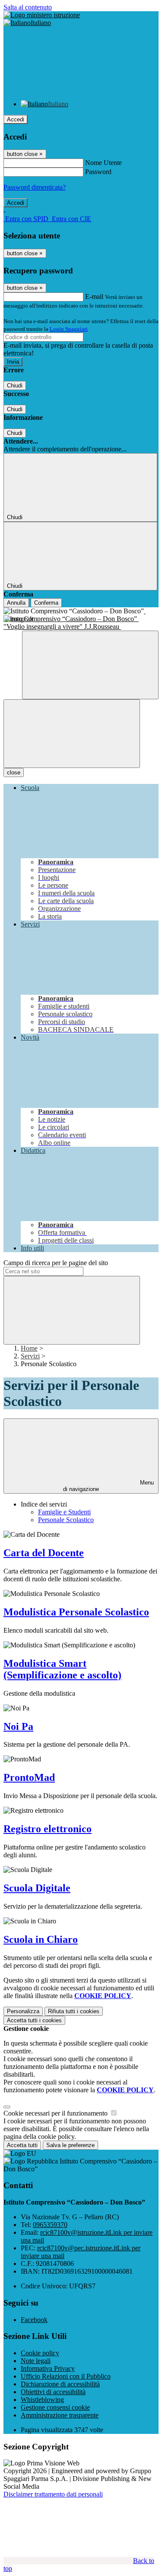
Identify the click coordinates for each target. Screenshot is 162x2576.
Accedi (16, 119)
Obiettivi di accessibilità (53, 2392)
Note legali (36, 2361)
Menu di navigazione (108, 1486)
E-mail (94, 297)
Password (98, 172)
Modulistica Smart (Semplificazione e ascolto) (62, 1669)
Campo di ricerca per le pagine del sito (56, 1263)
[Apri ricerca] (90, 665)
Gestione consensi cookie (55, 2407)
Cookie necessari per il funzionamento (56, 2113)
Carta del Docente (44, 1553)
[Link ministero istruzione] (42, 15)
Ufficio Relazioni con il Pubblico (66, 2376)
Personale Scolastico (66, 1520)
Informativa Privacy (48, 2368)
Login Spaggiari (69, 329)
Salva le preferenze (70, 2145)
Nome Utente (103, 163)
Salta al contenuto (28, 7)
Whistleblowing (42, 2400)
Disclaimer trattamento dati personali (53, 2494)
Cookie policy (40, 2353)
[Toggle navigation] (72, 734)
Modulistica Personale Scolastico (76, 1612)
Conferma (46, 603)
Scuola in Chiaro (41, 1939)
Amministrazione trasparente (60, 2415)
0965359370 (50, 2225)
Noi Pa (18, 1726)
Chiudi (15, 385)
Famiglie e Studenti (64, 1512)
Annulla (16, 603)
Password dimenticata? (35, 187)
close (14, 772)
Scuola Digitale (37, 1888)
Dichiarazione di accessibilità (60, 2384)
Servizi (30, 1356)
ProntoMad (29, 1777)
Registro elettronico (48, 1829)
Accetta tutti (34, 2020)
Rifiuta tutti (74, 2011)
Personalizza (23, 2011)
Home (29, 1348)
